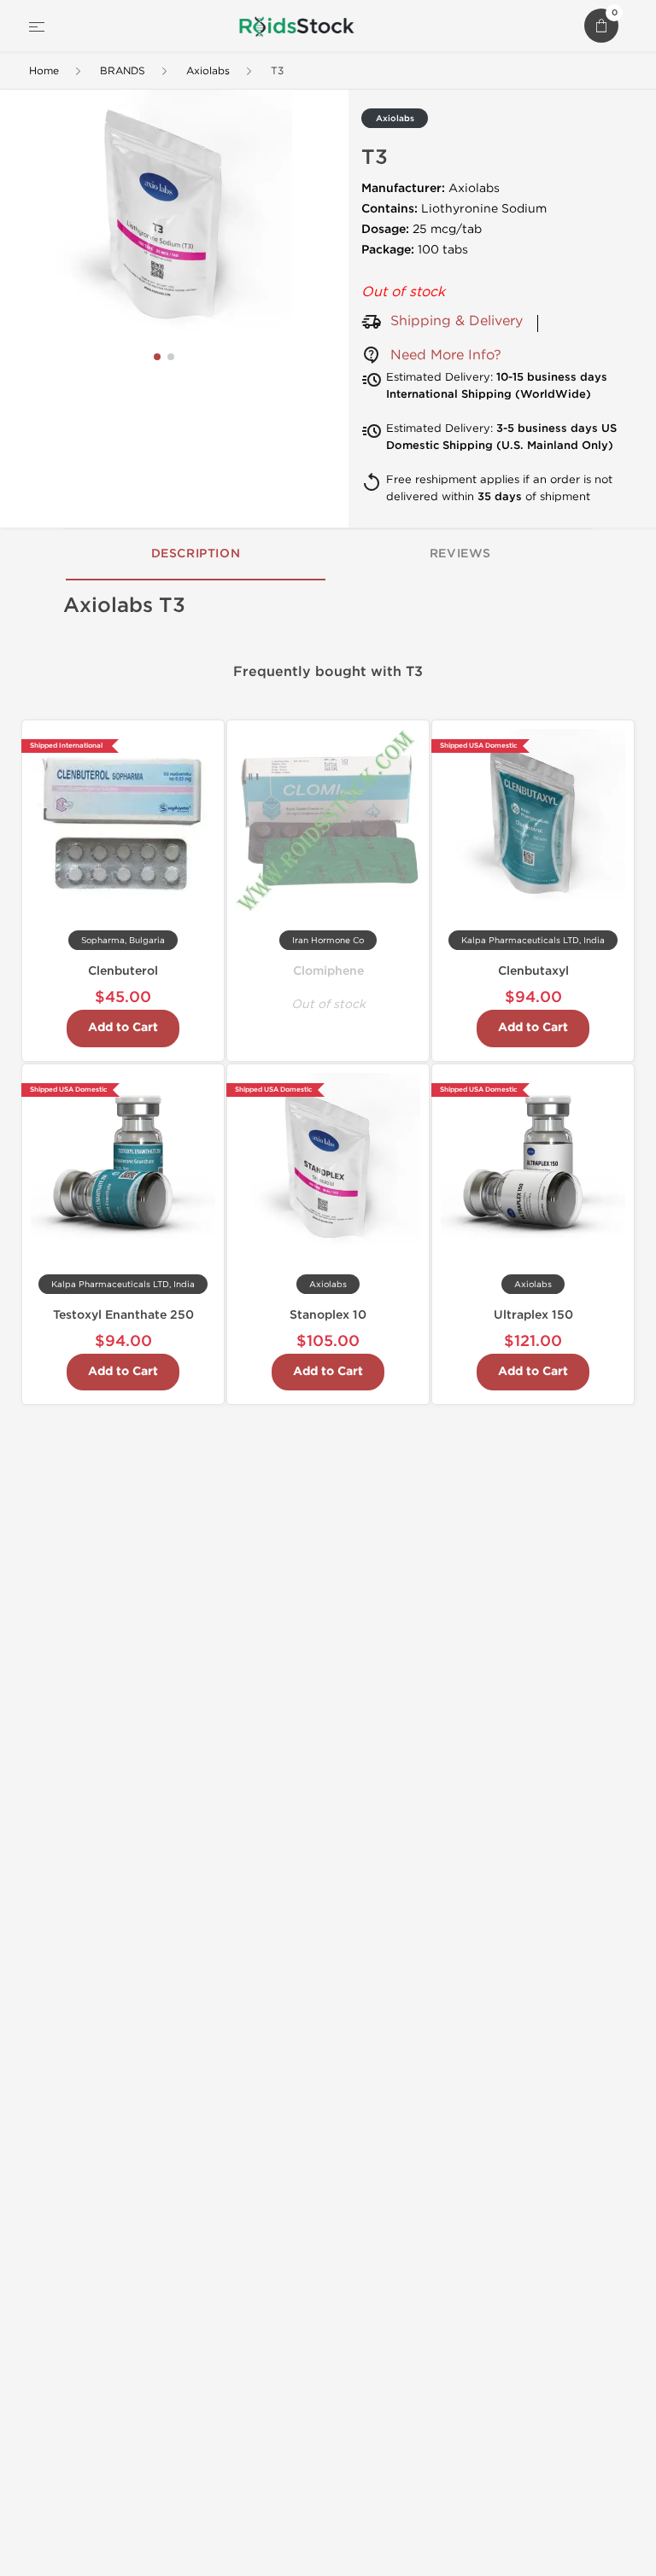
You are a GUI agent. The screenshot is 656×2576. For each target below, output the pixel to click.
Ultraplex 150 (533, 1315)
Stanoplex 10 (328, 1315)
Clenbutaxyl (533, 971)
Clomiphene (328, 971)
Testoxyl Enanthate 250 (123, 1315)
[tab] (196, 555)
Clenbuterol (123, 971)
